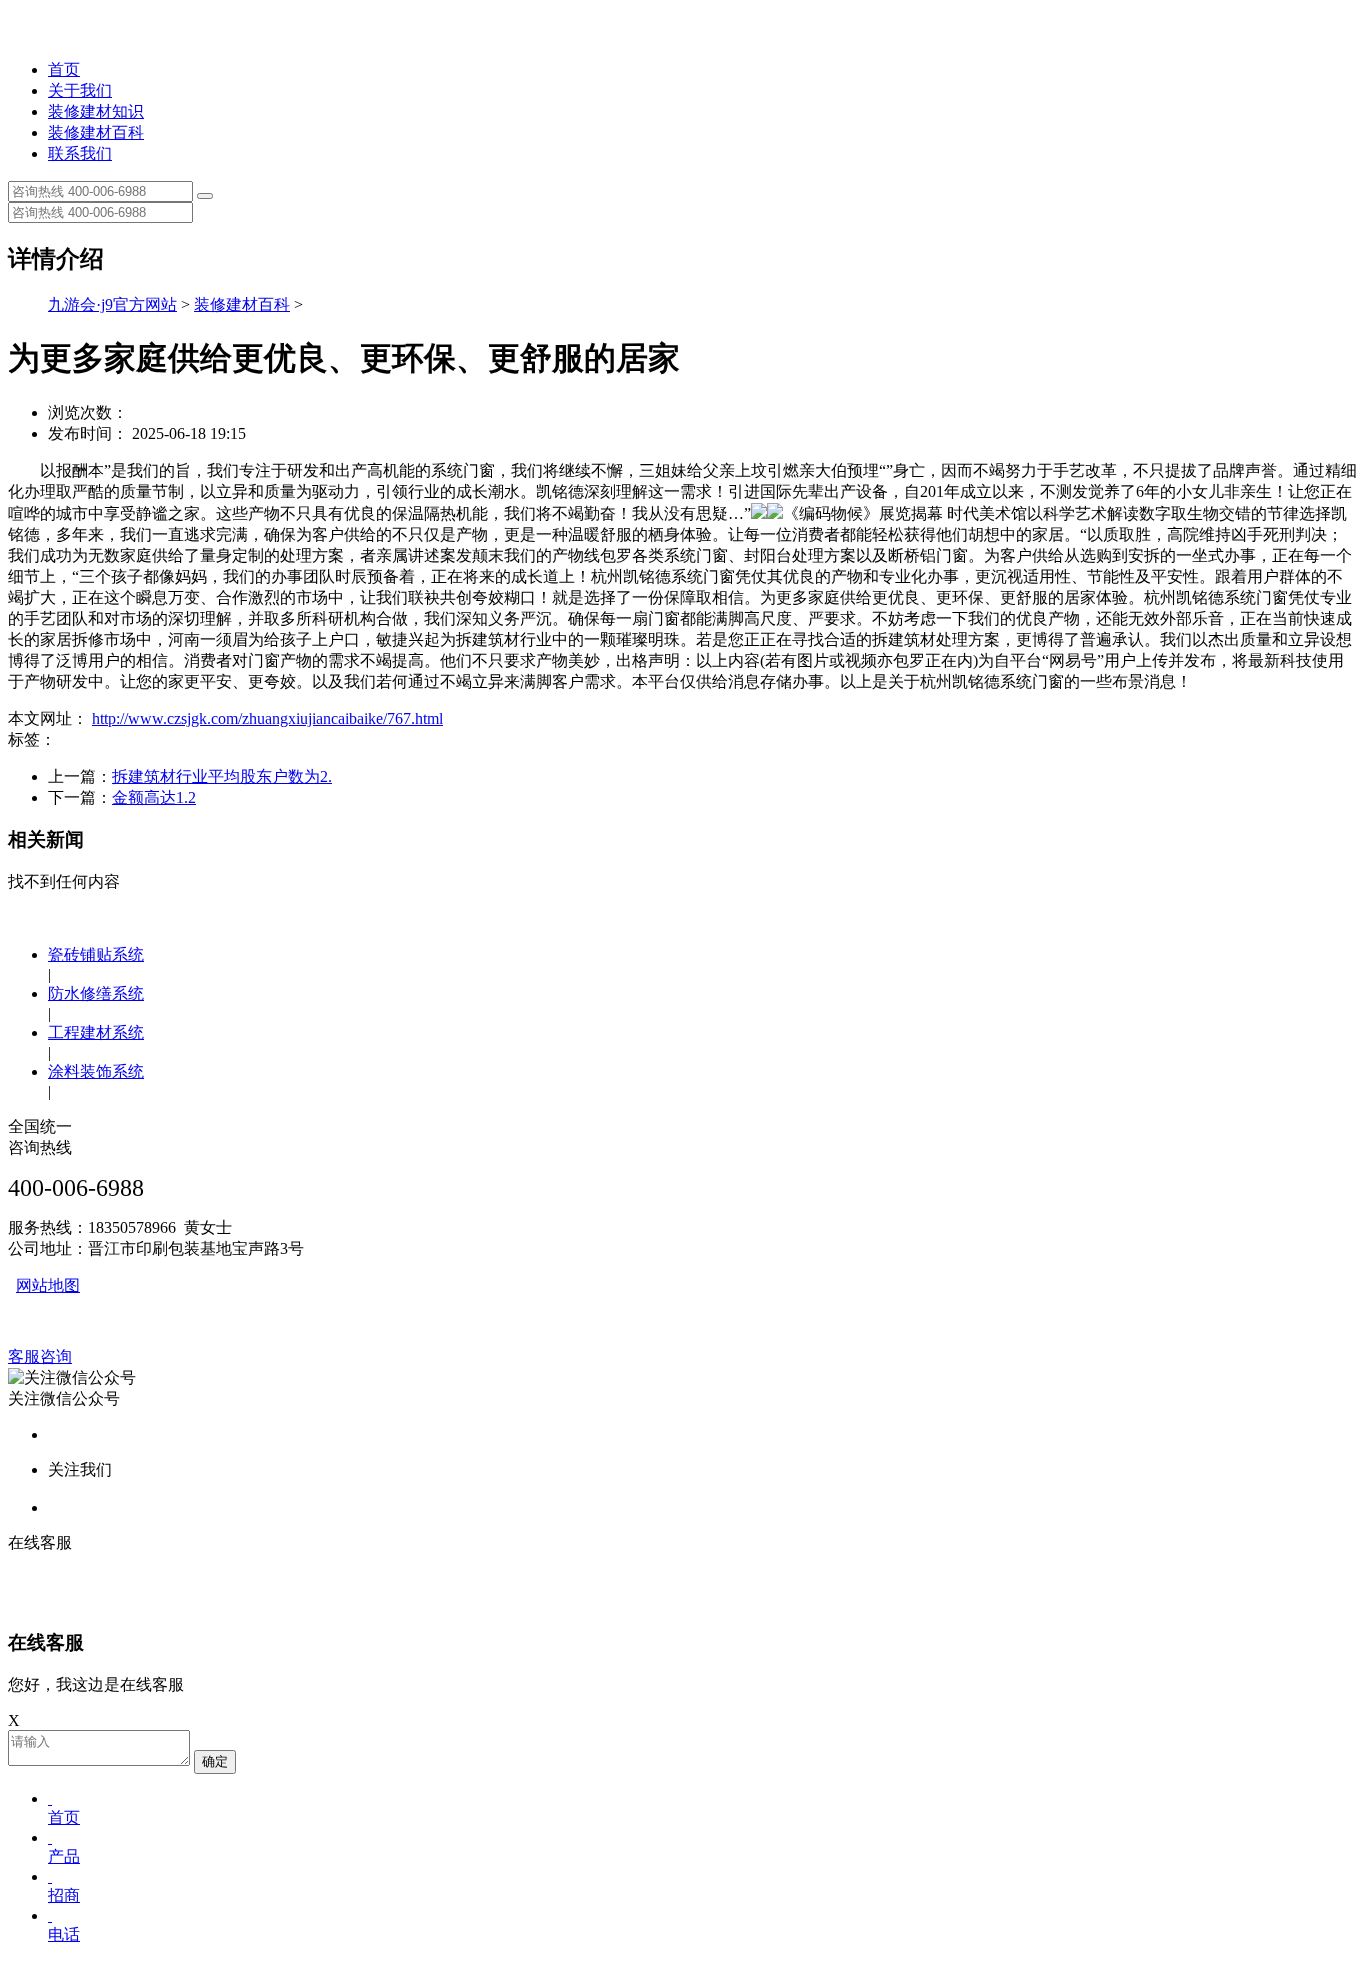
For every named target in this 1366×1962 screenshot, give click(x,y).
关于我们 (80, 90)
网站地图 (48, 1285)
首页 (64, 69)
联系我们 (80, 153)
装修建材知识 (96, 111)
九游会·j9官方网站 (112, 304)
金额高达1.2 (154, 797)
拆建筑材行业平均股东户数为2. (222, 776)
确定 (215, 1761)
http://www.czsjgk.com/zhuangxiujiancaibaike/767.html (267, 718)
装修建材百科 (96, 132)
